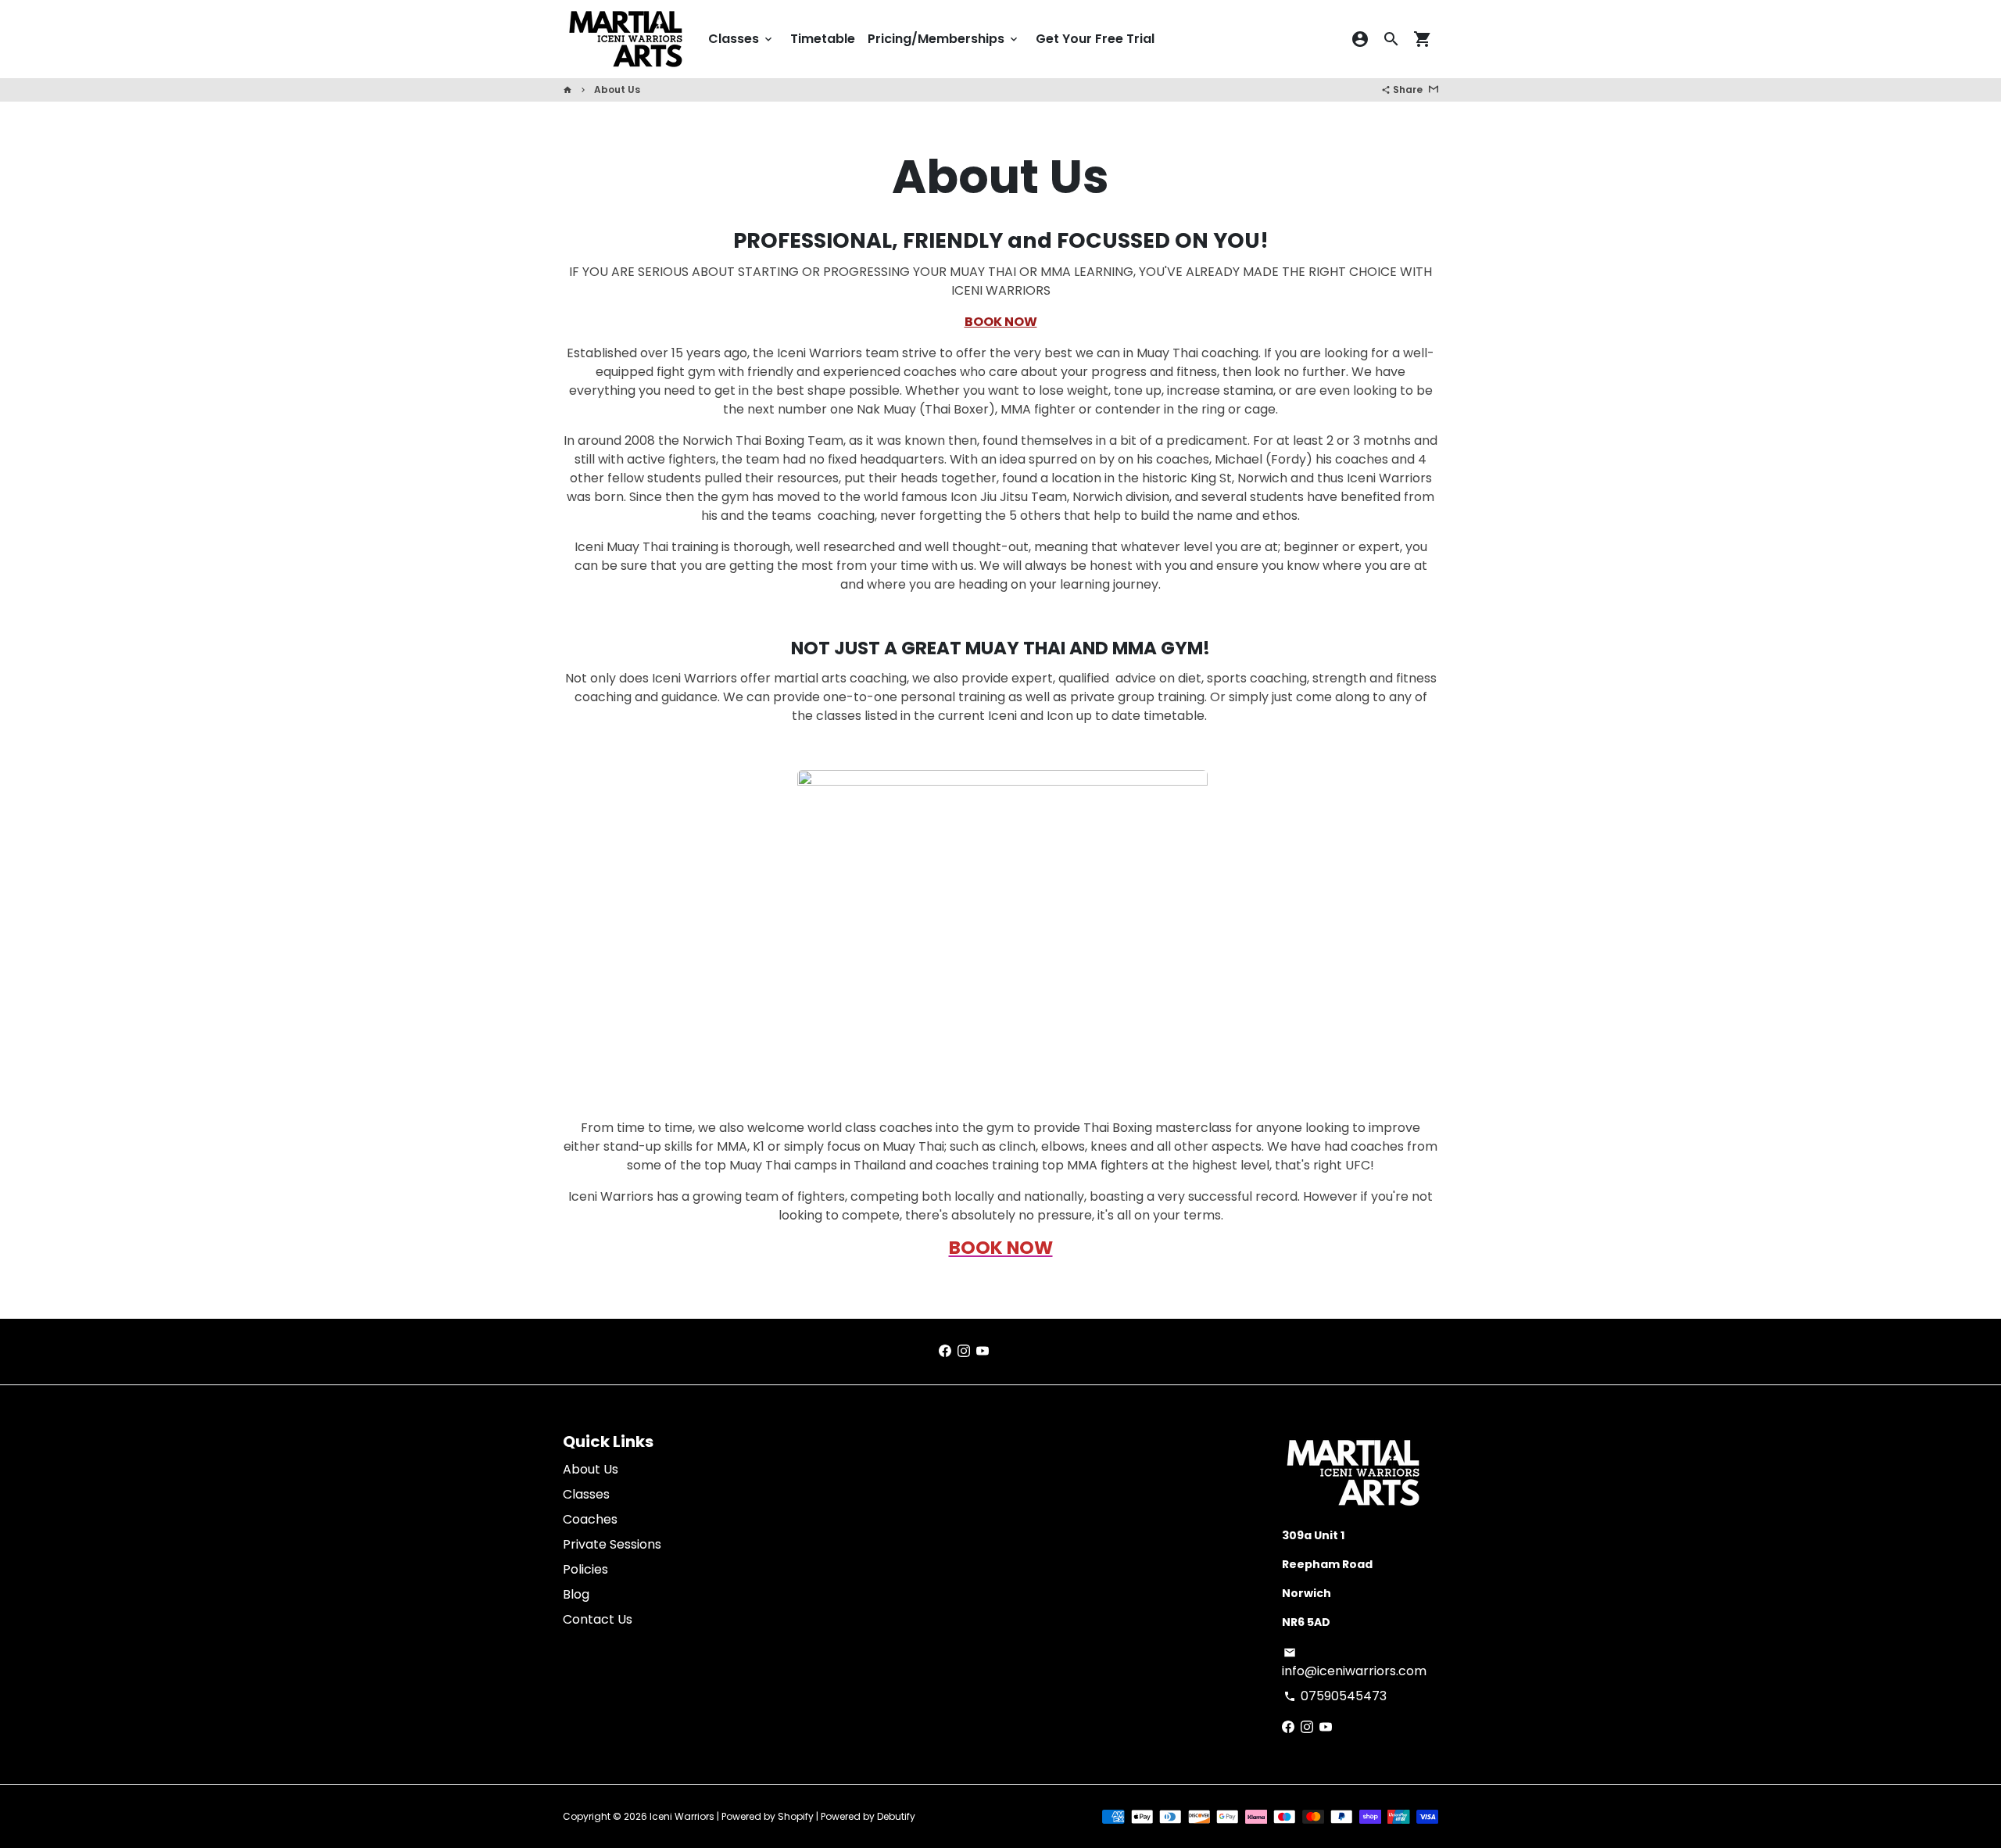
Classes (741, 39)
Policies (585, 1569)
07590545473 (1335, 1696)
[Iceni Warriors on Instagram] (964, 1351)
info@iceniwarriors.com (1354, 1663)
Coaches (590, 1519)
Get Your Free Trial (1095, 39)
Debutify (896, 1816)
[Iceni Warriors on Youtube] (983, 1351)
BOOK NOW (1001, 322)
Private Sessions (612, 1544)
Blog (576, 1594)
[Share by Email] (1434, 90)
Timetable (823, 39)
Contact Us (598, 1619)
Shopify (796, 1816)
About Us (617, 90)
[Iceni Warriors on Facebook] (945, 1351)
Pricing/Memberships (944, 39)
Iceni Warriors (682, 1816)
